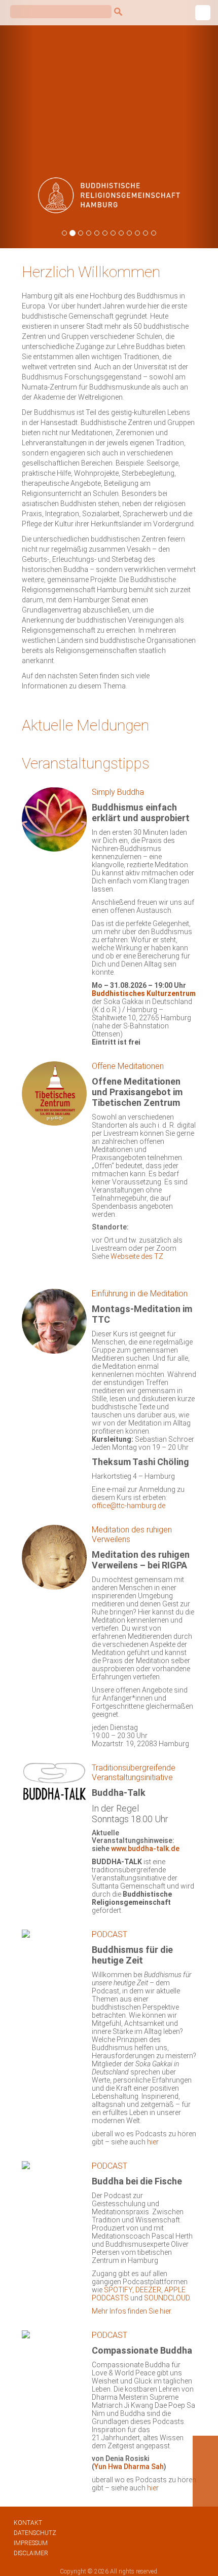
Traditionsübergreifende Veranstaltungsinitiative (134, 1773)
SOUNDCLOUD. (168, 2298)
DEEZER (148, 2290)
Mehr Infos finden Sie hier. (132, 2311)
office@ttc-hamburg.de (129, 1506)
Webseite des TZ (137, 1256)
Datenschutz (35, 2533)
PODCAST (110, 1934)
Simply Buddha (118, 792)
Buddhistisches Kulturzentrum (144, 993)
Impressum (31, 2543)
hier (153, 2142)
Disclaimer (31, 2553)
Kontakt (28, 2523)
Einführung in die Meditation (140, 1294)
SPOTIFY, (120, 2290)
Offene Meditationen (128, 1066)
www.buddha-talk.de (145, 1849)
